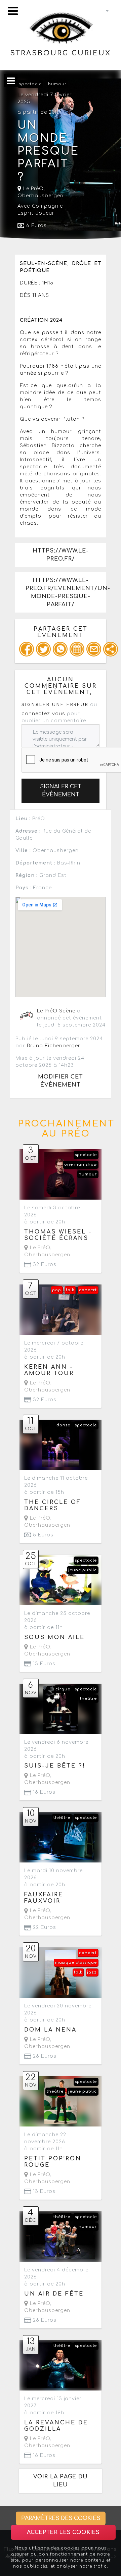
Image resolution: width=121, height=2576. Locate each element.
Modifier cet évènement (61, 1081)
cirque (63, 1689)
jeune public (83, 1570)
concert (88, 1290)
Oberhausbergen (41, 196)
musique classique (76, 1963)
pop (57, 1290)
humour (57, 84)
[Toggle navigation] (13, 11)
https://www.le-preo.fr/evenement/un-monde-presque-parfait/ (66, 592)
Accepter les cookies (63, 2532)
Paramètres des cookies (61, 2518)
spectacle (30, 84)
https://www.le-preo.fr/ (61, 555)
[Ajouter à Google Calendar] (77, 649)
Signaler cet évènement (61, 791)
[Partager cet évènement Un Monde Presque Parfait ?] (111, 649)
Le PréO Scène (56, 1011)
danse (63, 1425)
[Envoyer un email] (94, 649)
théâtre (88, 1699)
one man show (80, 1165)
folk (70, 1290)
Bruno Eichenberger (54, 1046)
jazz (92, 1972)
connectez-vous (43, 714)
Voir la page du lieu (61, 2481)
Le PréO (33, 189)
